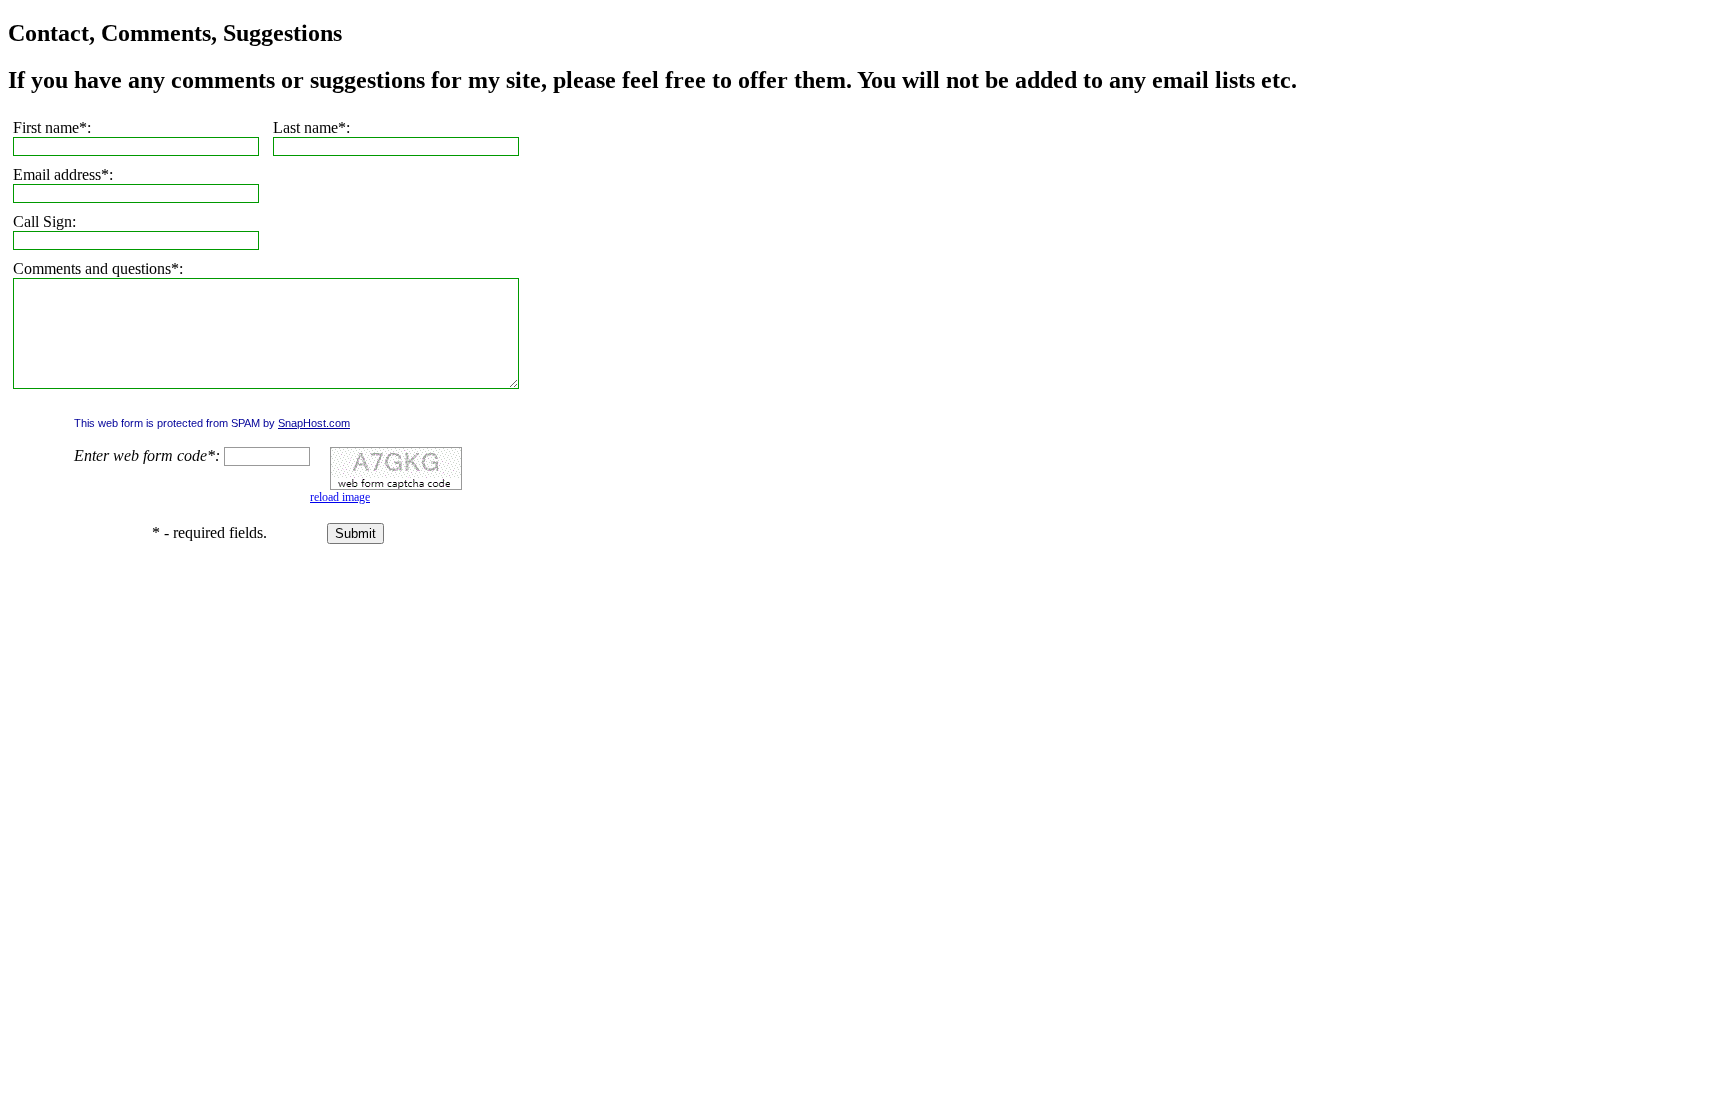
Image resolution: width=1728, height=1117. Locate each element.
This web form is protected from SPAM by (212, 423)
